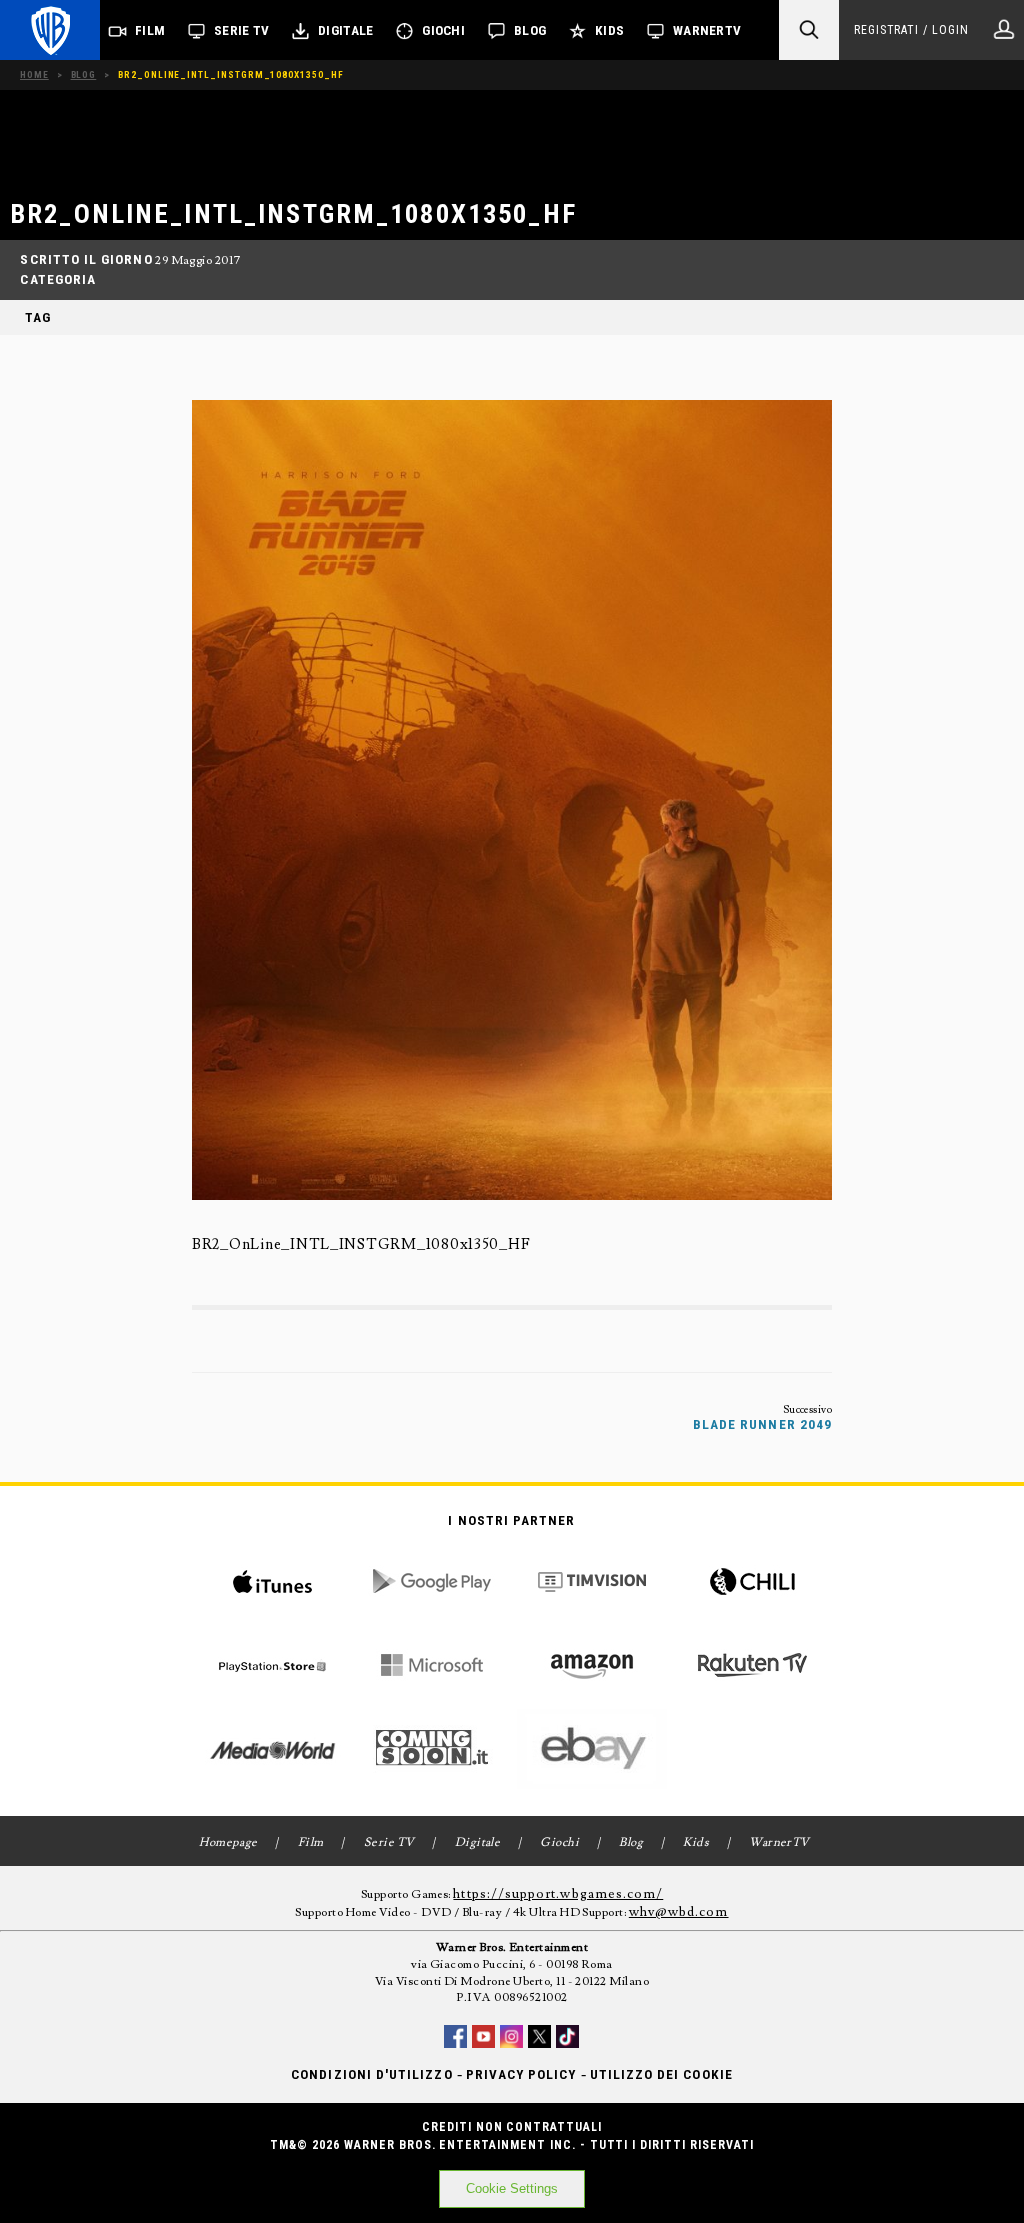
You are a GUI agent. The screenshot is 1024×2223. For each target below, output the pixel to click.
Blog (530, 30)
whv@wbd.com (679, 1912)
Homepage (228, 1842)
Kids (609, 30)
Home (34, 74)
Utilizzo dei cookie (661, 2074)
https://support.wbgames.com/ (558, 1894)
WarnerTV (707, 30)
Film (150, 30)
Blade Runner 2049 (762, 1424)
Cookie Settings (512, 2188)
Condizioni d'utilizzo (371, 2074)
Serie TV (241, 30)
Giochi (443, 30)
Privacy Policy (521, 2074)
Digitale (345, 30)
